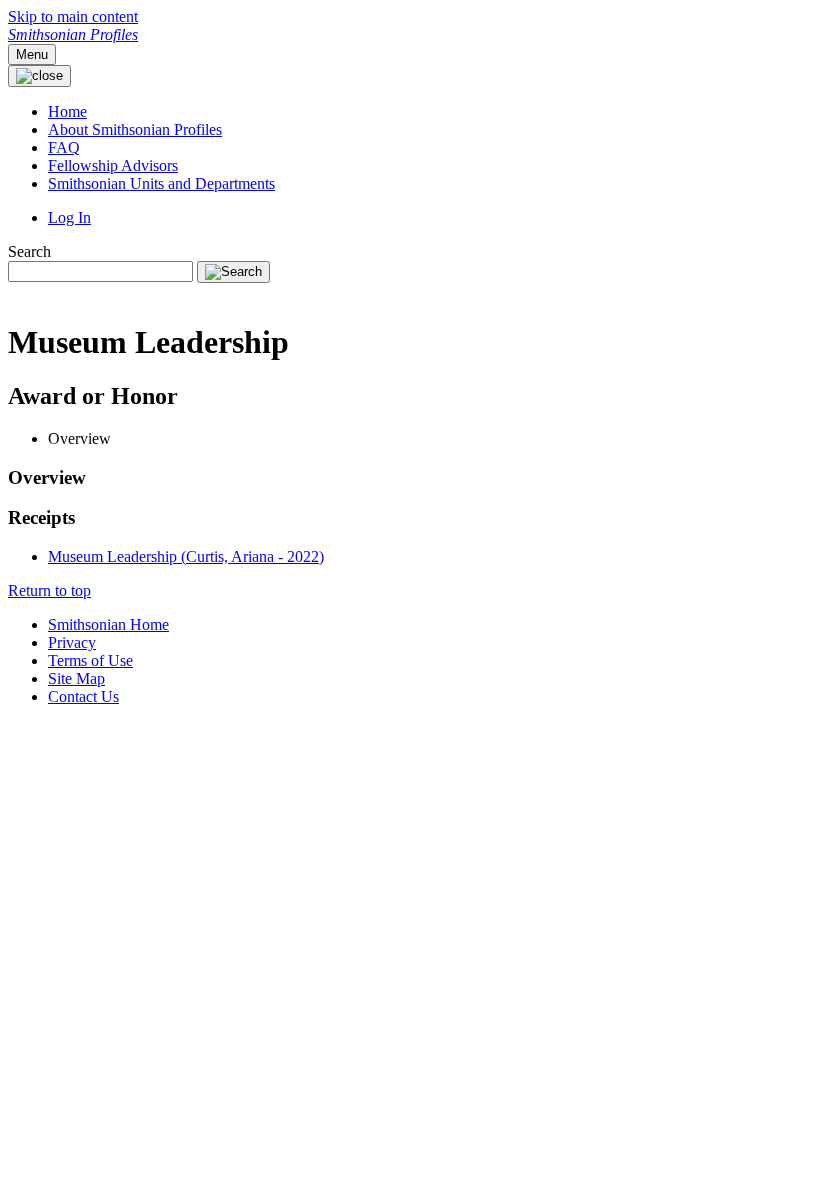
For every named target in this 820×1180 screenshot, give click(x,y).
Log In (69, 217)
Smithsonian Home (108, 624)
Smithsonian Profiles (73, 34)
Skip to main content (73, 16)
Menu (32, 54)
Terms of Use (90, 660)
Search (29, 251)
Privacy (72, 642)
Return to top (49, 590)
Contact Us (83, 696)
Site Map (76, 678)
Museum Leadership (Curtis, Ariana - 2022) (186, 556)
